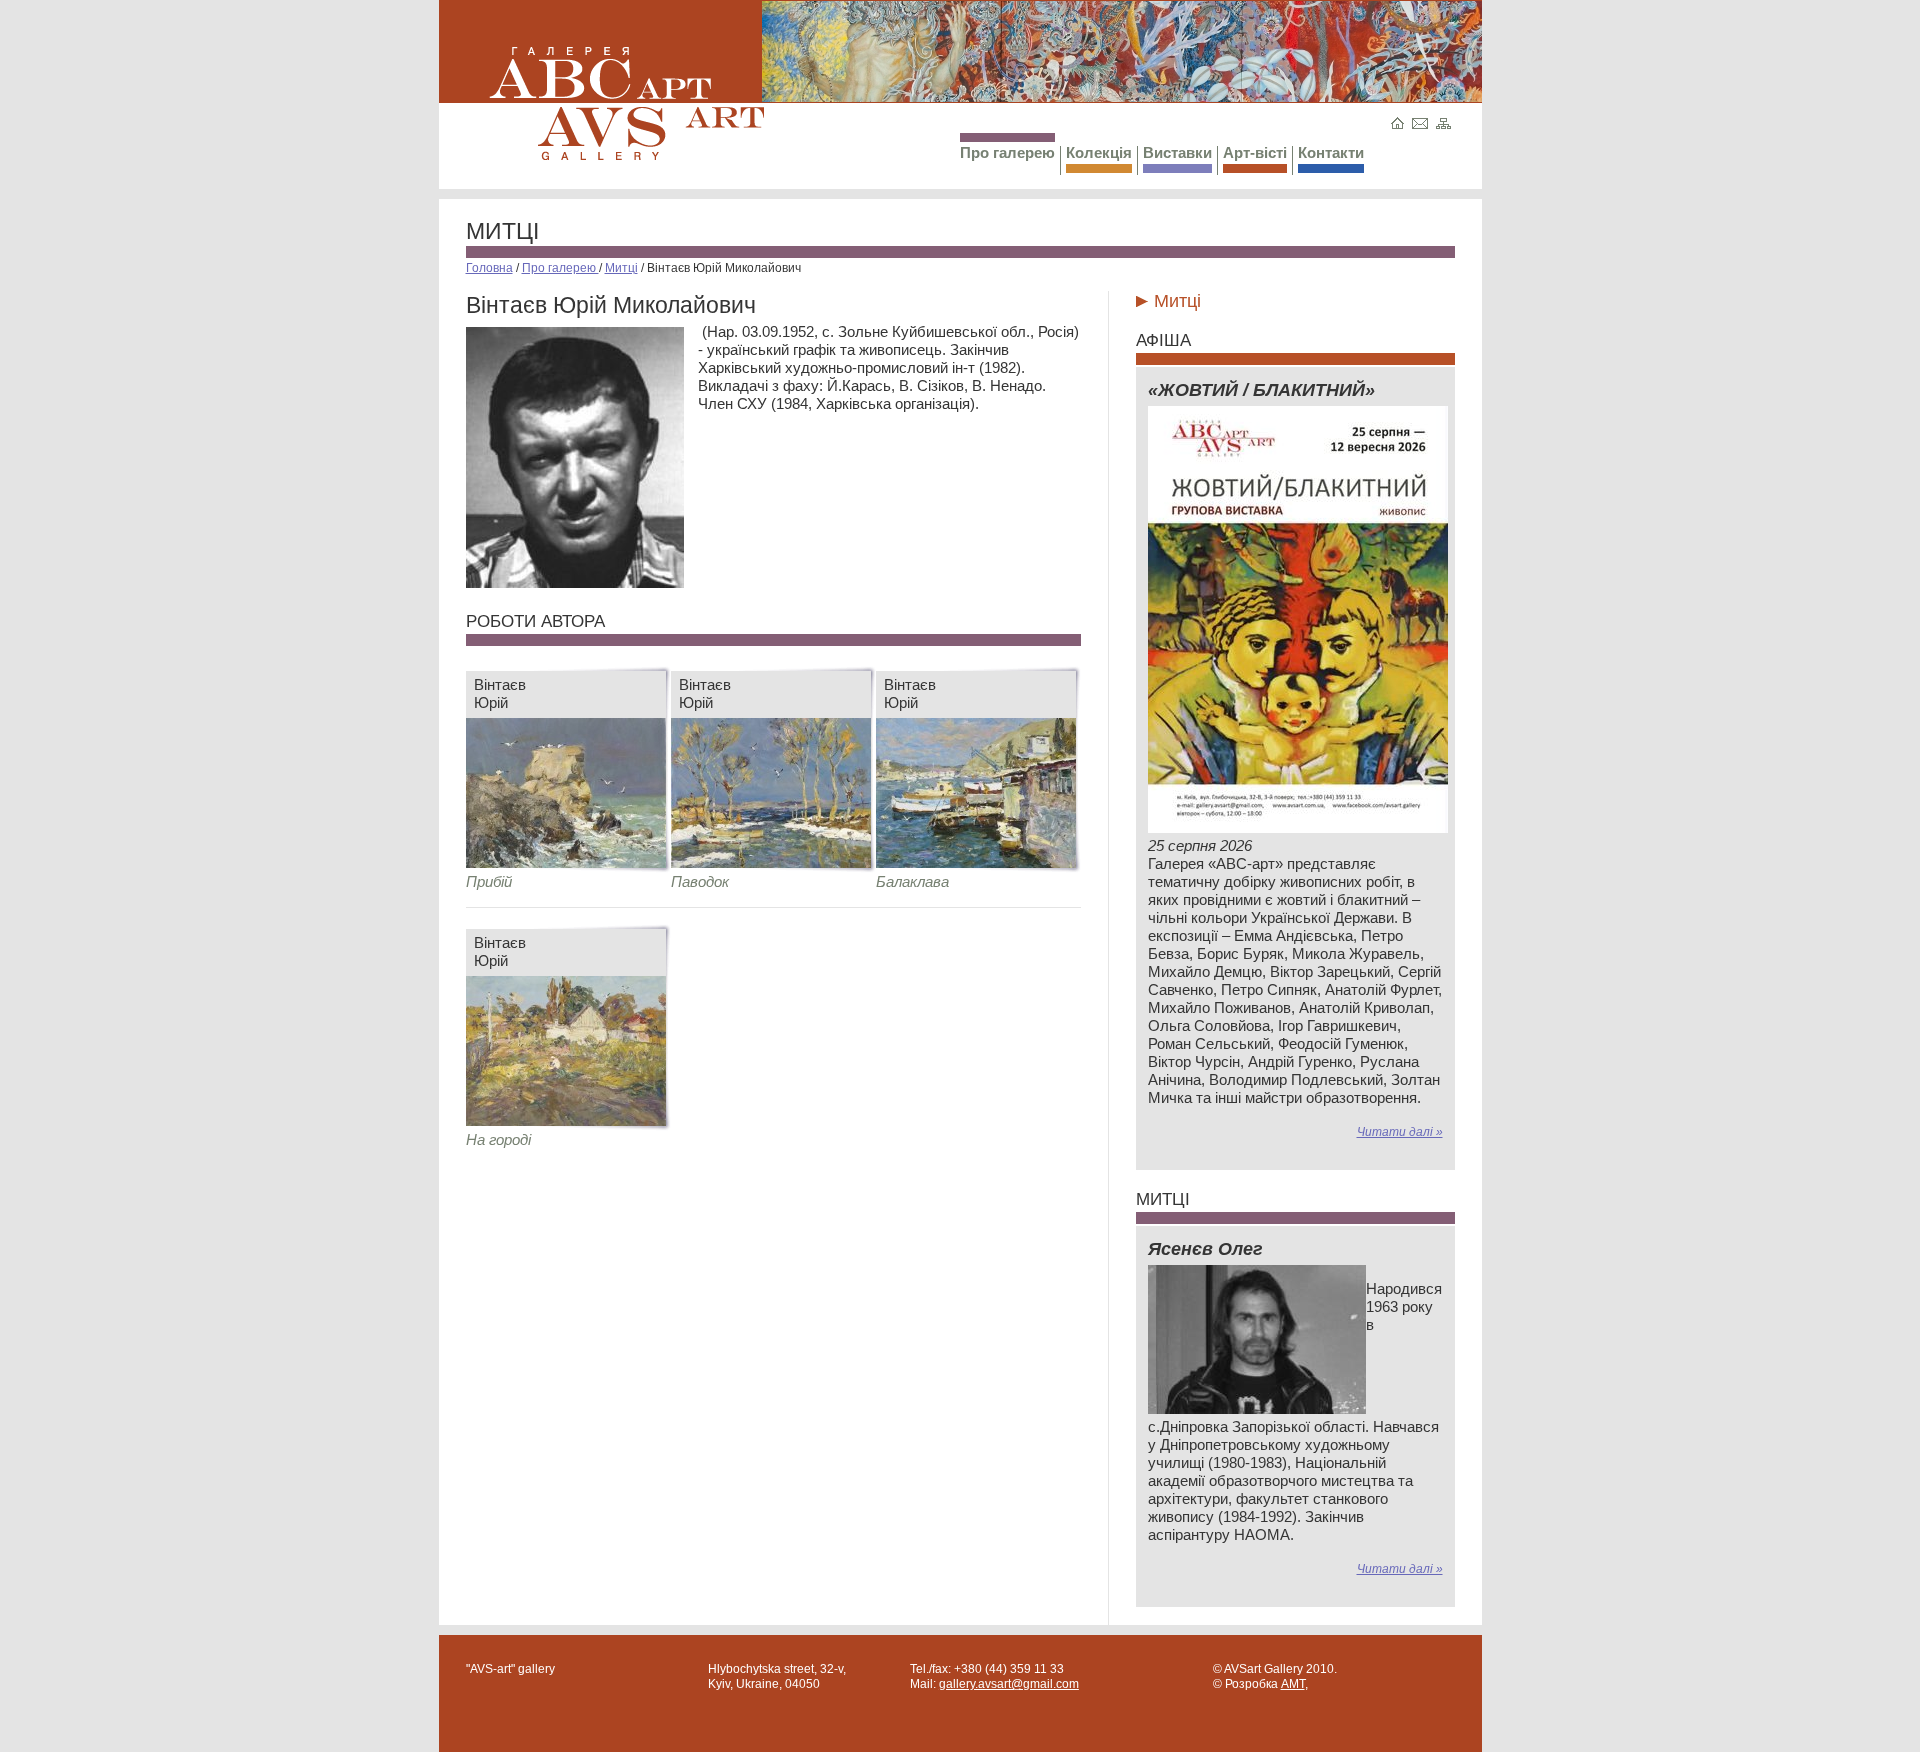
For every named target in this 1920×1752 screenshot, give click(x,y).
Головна (489, 268)
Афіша (1163, 340)
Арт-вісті (1255, 152)
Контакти (1331, 152)
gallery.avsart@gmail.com (1009, 1684)
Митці (502, 231)
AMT (1293, 1684)
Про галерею (1007, 152)
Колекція (1099, 152)
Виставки (1177, 152)
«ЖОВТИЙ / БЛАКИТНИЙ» (1261, 390)
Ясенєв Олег (1205, 1249)
